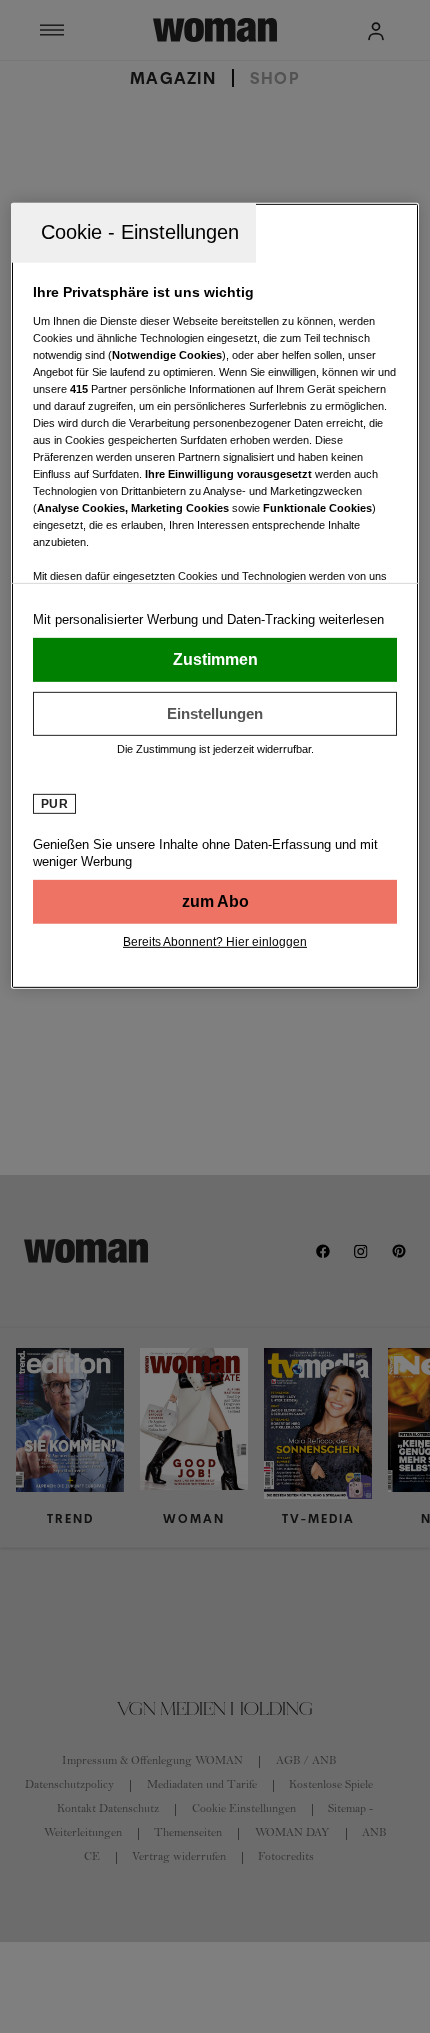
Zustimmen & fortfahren (215, 660)
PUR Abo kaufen (215, 902)
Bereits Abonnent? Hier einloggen (215, 942)
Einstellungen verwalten (215, 714)
